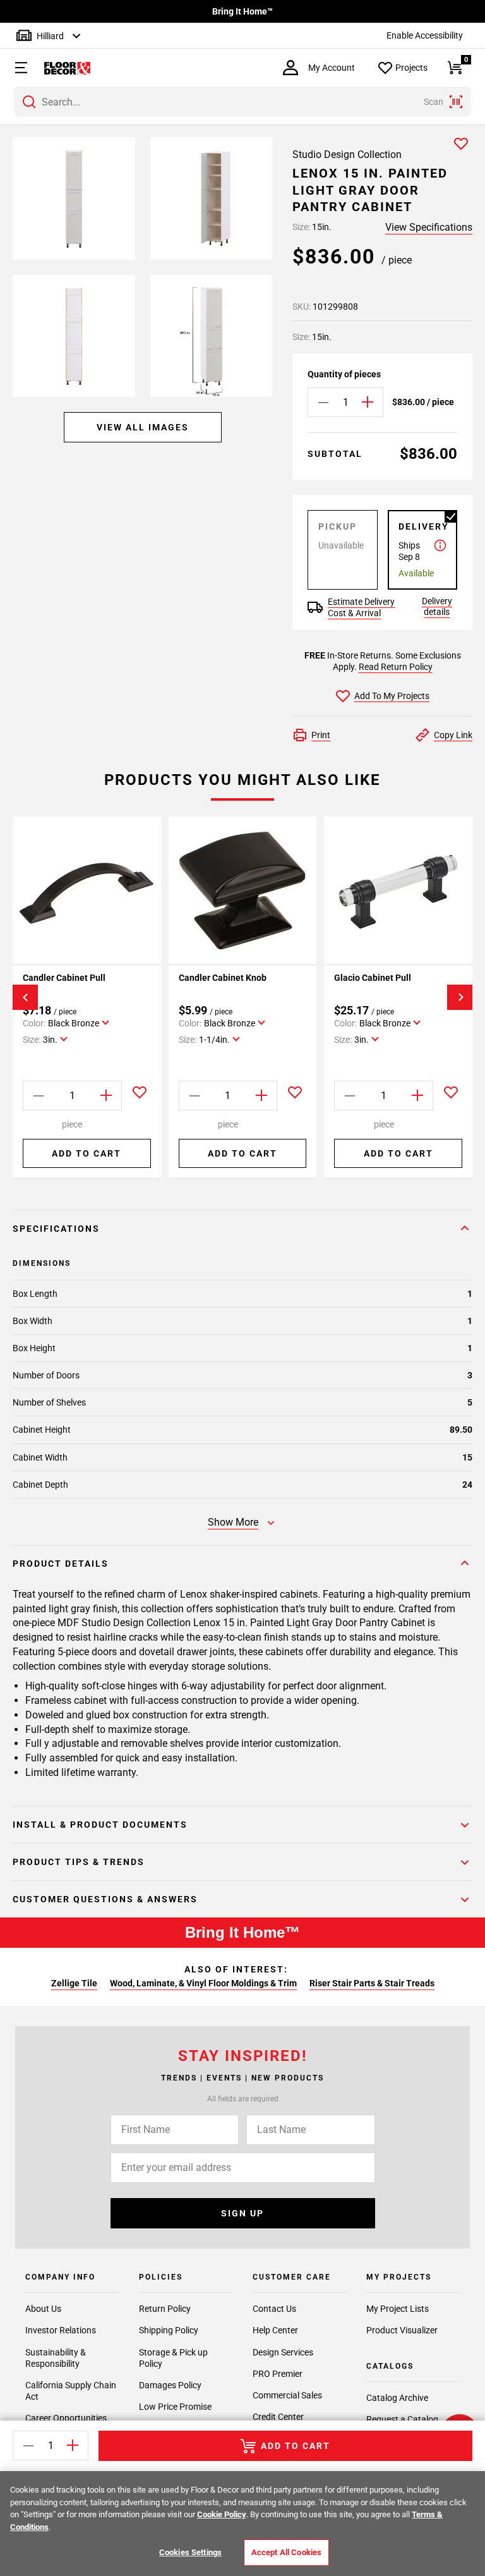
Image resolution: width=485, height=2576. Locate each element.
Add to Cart (87, 1153)
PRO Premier (278, 2374)
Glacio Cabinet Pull (373, 978)
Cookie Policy (222, 2514)
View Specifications (429, 227)
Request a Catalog (402, 2419)
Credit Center (278, 2417)
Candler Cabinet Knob (223, 978)
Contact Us (274, 2309)
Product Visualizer (402, 2330)
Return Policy (165, 2309)
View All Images (143, 427)
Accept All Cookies (286, 2552)
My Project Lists (398, 2309)
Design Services (283, 2352)
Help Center (275, 2330)
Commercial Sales (287, 2395)
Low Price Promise (175, 2407)
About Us (43, 2309)
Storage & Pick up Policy (173, 2358)
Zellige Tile (74, 1983)
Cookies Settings (190, 2552)
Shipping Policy (169, 2330)
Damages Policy (170, 2385)
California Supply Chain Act (71, 2391)
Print (321, 735)
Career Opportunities (66, 2418)
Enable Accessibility (425, 35)
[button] (15, 68)
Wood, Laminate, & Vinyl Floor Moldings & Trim (203, 1983)
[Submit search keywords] (29, 102)
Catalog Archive (397, 2398)
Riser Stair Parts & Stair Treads (372, 1983)
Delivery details (437, 606)
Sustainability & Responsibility (56, 2358)
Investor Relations (61, 2330)
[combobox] (242, 102)
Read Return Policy (396, 667)
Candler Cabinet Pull (64, 978)
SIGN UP (242, 2213)
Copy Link (453, 735)
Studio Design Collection (347, 155)
